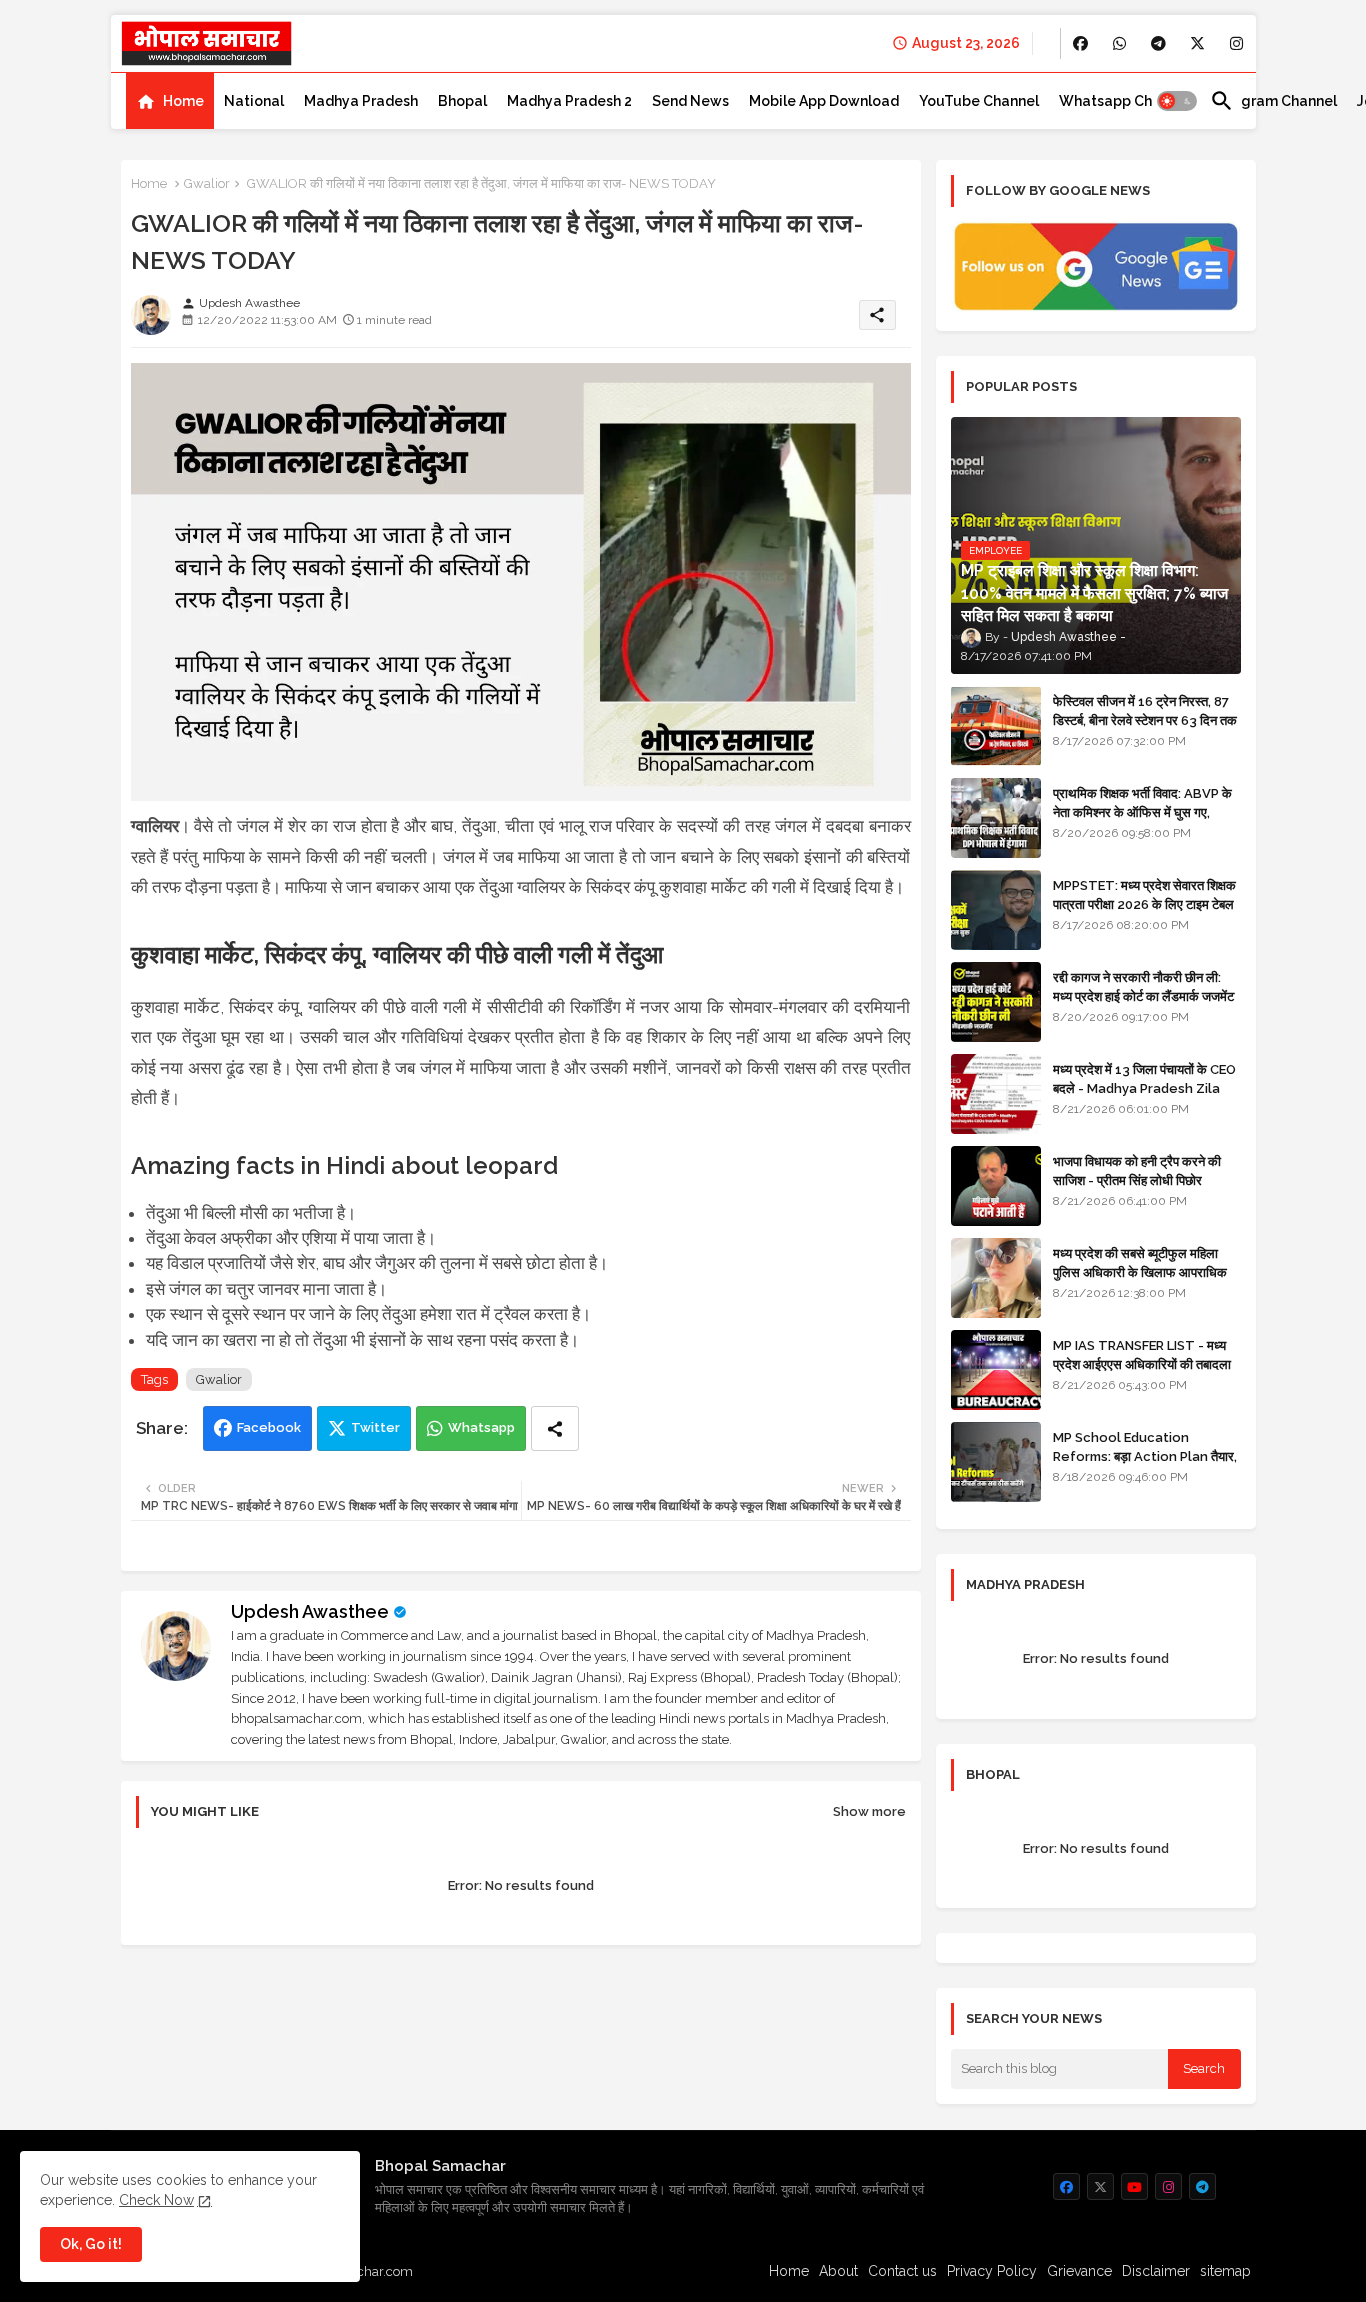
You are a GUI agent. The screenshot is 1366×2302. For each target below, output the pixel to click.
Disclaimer (1156, 2271)
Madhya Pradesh (361, 101)
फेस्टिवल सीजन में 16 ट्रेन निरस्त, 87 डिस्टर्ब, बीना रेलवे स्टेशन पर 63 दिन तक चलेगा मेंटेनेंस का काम (1145, 719)
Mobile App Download (824, 101)
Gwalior (207, 183)
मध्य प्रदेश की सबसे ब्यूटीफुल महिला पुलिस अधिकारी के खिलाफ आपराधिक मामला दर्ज (1140, 1271)
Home (183, 101)
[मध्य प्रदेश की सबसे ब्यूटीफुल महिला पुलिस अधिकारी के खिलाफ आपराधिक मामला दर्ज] (996, 1278)
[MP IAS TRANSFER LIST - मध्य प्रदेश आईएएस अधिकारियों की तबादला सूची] (996, 1370)
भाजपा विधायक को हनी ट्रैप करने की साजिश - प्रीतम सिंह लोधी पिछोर (1137, 1170)
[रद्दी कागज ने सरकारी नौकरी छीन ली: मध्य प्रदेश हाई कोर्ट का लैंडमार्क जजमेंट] (996, 1002)
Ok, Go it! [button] (91, 2244)
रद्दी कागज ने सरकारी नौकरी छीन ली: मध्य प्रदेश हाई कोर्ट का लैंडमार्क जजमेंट (1143, 986)
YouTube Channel (979, 101)
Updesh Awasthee (310, 1611)
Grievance (1079, 2271)
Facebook (269, 1427)
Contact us (902, 2271)
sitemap (1225, 2271)
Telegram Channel (1273, 101)
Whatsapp (481, 1427)
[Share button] (555, 1428)
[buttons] (1080, 43)
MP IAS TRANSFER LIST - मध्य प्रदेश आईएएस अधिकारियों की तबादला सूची (1142, 1363)
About (838, 2271)
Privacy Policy (992, 2271)
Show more (869, 1811)
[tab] (170, 101)
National (254, 101)
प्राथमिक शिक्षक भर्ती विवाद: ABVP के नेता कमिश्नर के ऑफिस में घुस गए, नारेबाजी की (1142, 811)
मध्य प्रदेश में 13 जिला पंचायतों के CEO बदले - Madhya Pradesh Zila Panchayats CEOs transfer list (1144, 1097)
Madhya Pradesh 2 (569, 101)
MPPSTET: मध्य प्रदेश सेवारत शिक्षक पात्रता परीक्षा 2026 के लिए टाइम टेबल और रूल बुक (1144, 903)
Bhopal (462, 101)
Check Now (156, 2200)
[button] (1177, 101)
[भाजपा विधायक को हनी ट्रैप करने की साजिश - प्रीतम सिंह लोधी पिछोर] (996, 1186)
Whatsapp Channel (1124, 101)
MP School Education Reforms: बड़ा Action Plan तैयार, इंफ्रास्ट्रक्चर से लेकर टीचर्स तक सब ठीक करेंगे (1145, 1465)
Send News (690, 101)
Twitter (375, 1427)
